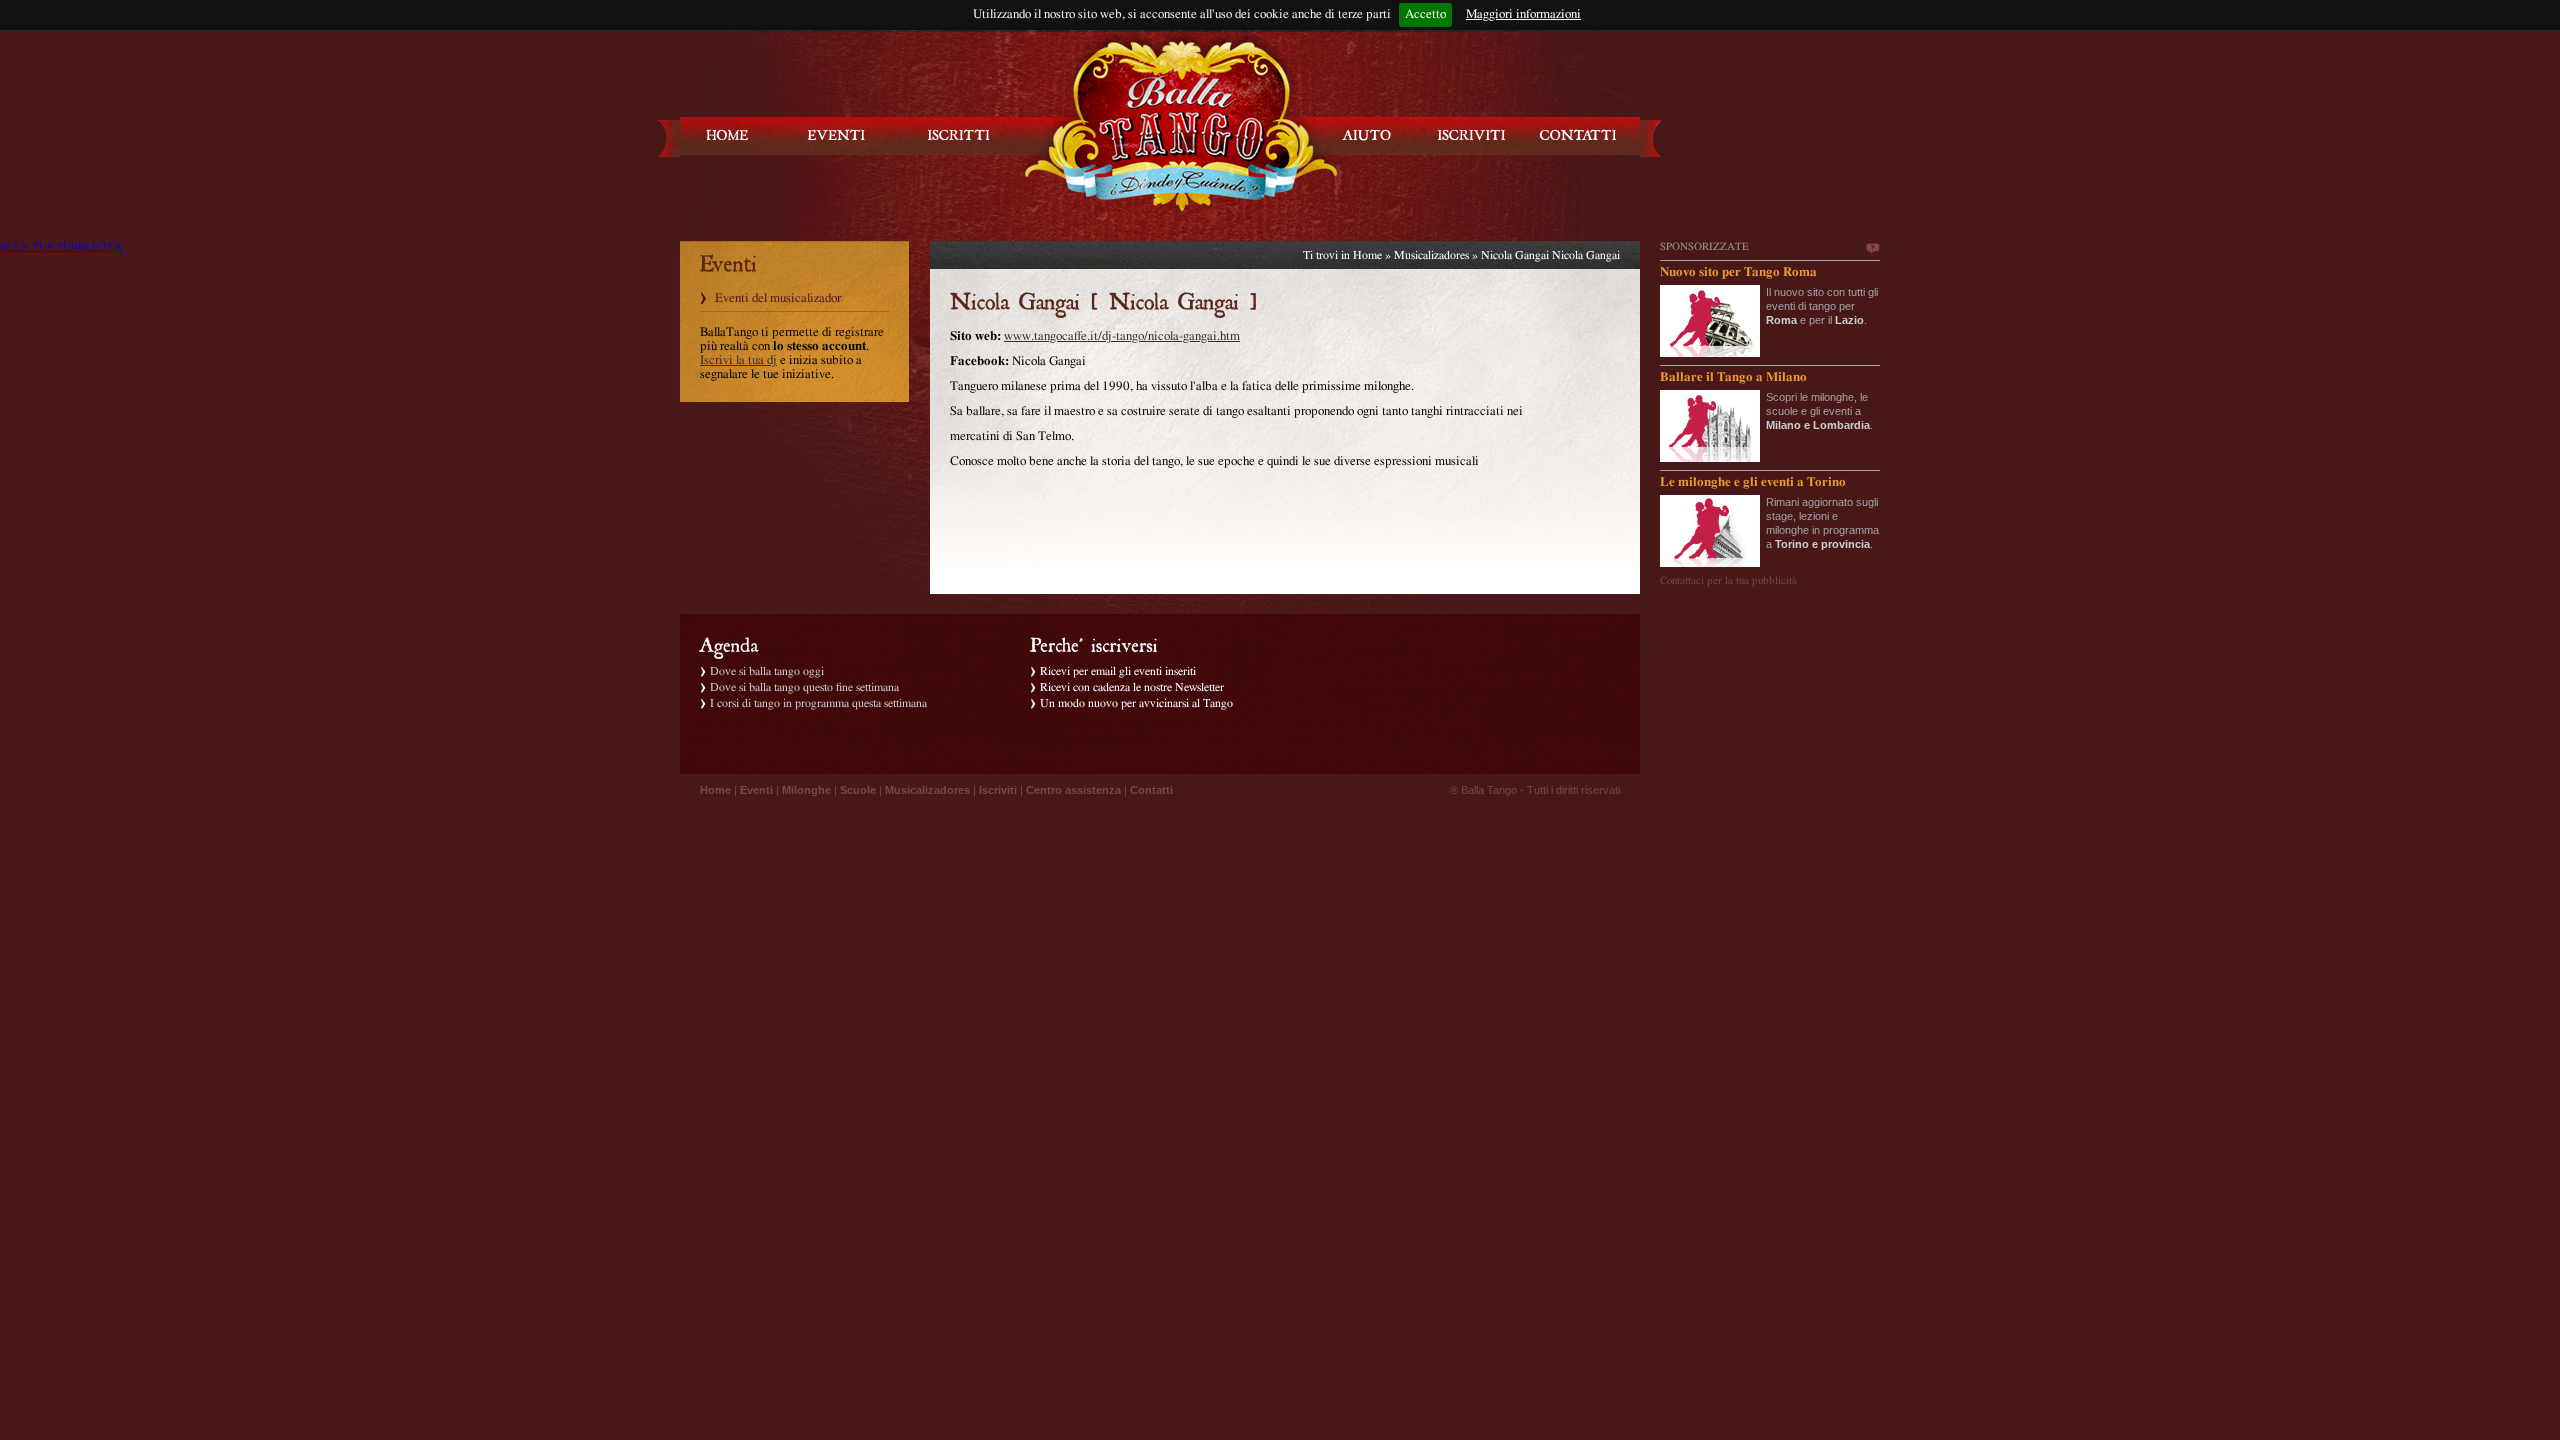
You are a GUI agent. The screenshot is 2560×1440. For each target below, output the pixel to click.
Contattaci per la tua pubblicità (1728, 580)
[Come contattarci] (1578, 135)
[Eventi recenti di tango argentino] (728, 135)
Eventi (756, 790)
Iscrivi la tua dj (738, 360)
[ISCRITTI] (959, 135)
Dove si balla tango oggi (767, 671)
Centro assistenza (1073, 790)
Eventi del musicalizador (778, 298)
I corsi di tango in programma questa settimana (818, 703)
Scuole (858, 790)
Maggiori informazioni (1523, 14)
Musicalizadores (1431, 255)
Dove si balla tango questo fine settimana (804, 687)
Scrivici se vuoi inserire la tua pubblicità (1872, 249)
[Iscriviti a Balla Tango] (1472, 135)
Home (1367, 255)
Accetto (1425, 14)
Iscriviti (998, 790)
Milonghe (806, 790)
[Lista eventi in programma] (837, 135)
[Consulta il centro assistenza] (1367, 135)
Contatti (1151, 790)
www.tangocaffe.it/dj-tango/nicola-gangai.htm (1122, 336)
